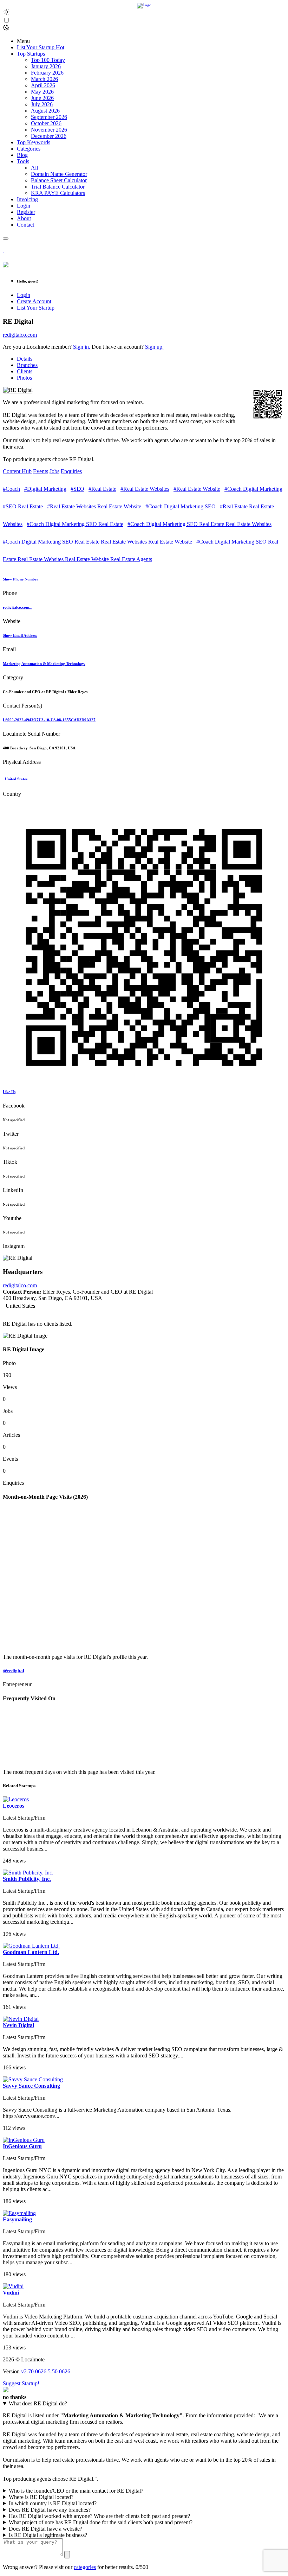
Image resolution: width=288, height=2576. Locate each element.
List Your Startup (36, 308)
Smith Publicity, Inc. (27, 1879)
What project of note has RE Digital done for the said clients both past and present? (101, 2522)
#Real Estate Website (197, 489)
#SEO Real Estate (23, 506)
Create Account (34, 301)
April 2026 (43, 85)
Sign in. (82, 347)
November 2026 (49, 130)
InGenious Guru (22, 2146)
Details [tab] (25, 359)
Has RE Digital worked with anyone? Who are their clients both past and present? (99, 2516)
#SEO (77, 489)
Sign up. (154, 347)
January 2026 (46, 66)
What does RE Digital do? (38, 2403)
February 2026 (47, 73)
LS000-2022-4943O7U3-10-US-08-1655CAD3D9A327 (49, 720)
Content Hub (17, 471)
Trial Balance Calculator (58, 187)
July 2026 (42, 104)
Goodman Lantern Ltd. (31, 1952)
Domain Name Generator (59, 174)
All (34, 168)
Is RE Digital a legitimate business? (48, 2535)
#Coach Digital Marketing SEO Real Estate (75, 524)
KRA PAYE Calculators (58, 193)
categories (85, 2567)
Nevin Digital (18, 2025)
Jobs (54, 471)
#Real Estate (102, 489)
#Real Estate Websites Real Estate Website (94, 506)
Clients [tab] (25, 371)
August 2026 (45, 111)
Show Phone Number (21, 579)
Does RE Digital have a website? (45, 2529)
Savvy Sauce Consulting (31, 2086)
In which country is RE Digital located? (53, 2503)
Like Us (9, 1092)
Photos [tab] (24, 378)
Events (41, 471)
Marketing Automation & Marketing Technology (44, 664)
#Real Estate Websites (145, 489)
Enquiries (71, 471)
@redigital (14, 1671)
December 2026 (49, 136)
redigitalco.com (20, 335)
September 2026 (49, 117)
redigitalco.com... (18, 607)
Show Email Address (20, 635)
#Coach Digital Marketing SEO (181, 506)
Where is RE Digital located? (41, 2497)
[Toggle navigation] (6, 239)
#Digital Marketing (45, 489)
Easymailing (17, 2219)
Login (24, 295)
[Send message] (67, 2555)
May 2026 (42, 92)
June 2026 (42, 98)
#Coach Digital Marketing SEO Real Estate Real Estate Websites (199, 524)
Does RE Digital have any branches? (50, 2510)
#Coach (11, 489)
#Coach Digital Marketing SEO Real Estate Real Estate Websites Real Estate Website (97, 542)
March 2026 (44, 79)
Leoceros (14, 1806)
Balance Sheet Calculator (59, 180)
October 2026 (46, 123)
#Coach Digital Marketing (253, 489)
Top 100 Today (48, 60)
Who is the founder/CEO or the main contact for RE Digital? (76, 2491)
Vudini (11, 2293)
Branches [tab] (27, 365)
